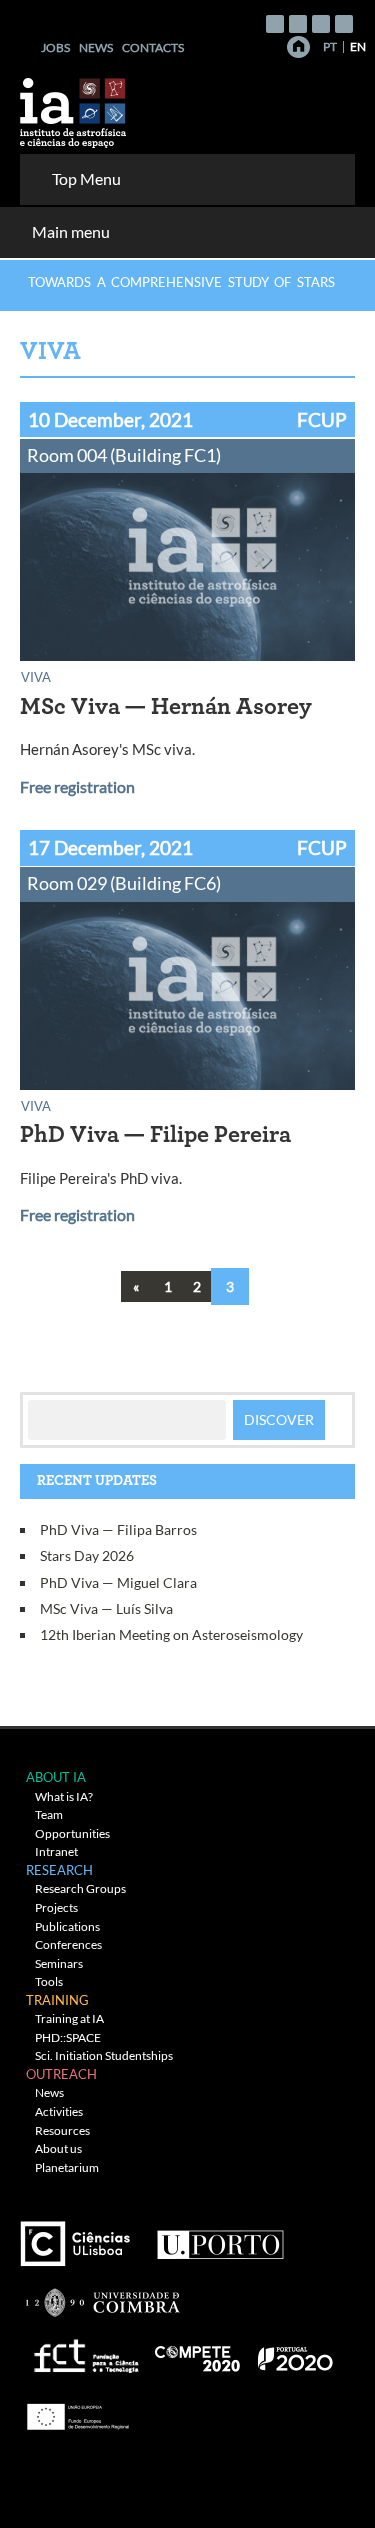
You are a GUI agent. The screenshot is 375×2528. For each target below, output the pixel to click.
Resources (62, 2130)
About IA (56, 1777)
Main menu (71, 231)
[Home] (298, 47)
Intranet (56, 1851)
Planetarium (67, 2167)
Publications (67, 1926)
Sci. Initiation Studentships (104, 2055)
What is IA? (64, 1796)
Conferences (68, 1944)
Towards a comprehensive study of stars (181, 282)
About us (58, 2148)
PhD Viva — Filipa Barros (118, 1529)
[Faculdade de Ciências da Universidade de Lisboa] (80, 2235)
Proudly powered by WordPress (172, 2489)
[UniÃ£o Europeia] (75, 2409)
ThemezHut (263, 2457)
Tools (49, 1981)
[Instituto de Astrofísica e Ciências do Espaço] (74, 106)
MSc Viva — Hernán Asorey (166, 707)
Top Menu (86, 178)
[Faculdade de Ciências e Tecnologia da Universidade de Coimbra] (101, 2293)
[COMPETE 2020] (199, 2351)
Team (49, 1814)
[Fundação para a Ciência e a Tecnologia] (83, 2351)
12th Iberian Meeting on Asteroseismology (171, 1634)
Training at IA (69, 2018)
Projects (56, 1907)
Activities (59, 2111)
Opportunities (72, 1833)
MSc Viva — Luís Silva (106, 1608)
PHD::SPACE (68, 2037)
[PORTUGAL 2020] (294, 2351)
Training (57, 2000)
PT (330, 46)
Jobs (55, 47)
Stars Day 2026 (87, 1555)
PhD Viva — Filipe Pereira (155, 1135)
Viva (36, 676)
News (96, 47)
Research (59, 1870)
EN (358, 46)
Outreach (61, 2074)
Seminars (59, 1963)
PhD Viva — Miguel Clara (118, 1582)
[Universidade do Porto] (219, 2235)
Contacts (153, 47)
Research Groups (80, 1888)
